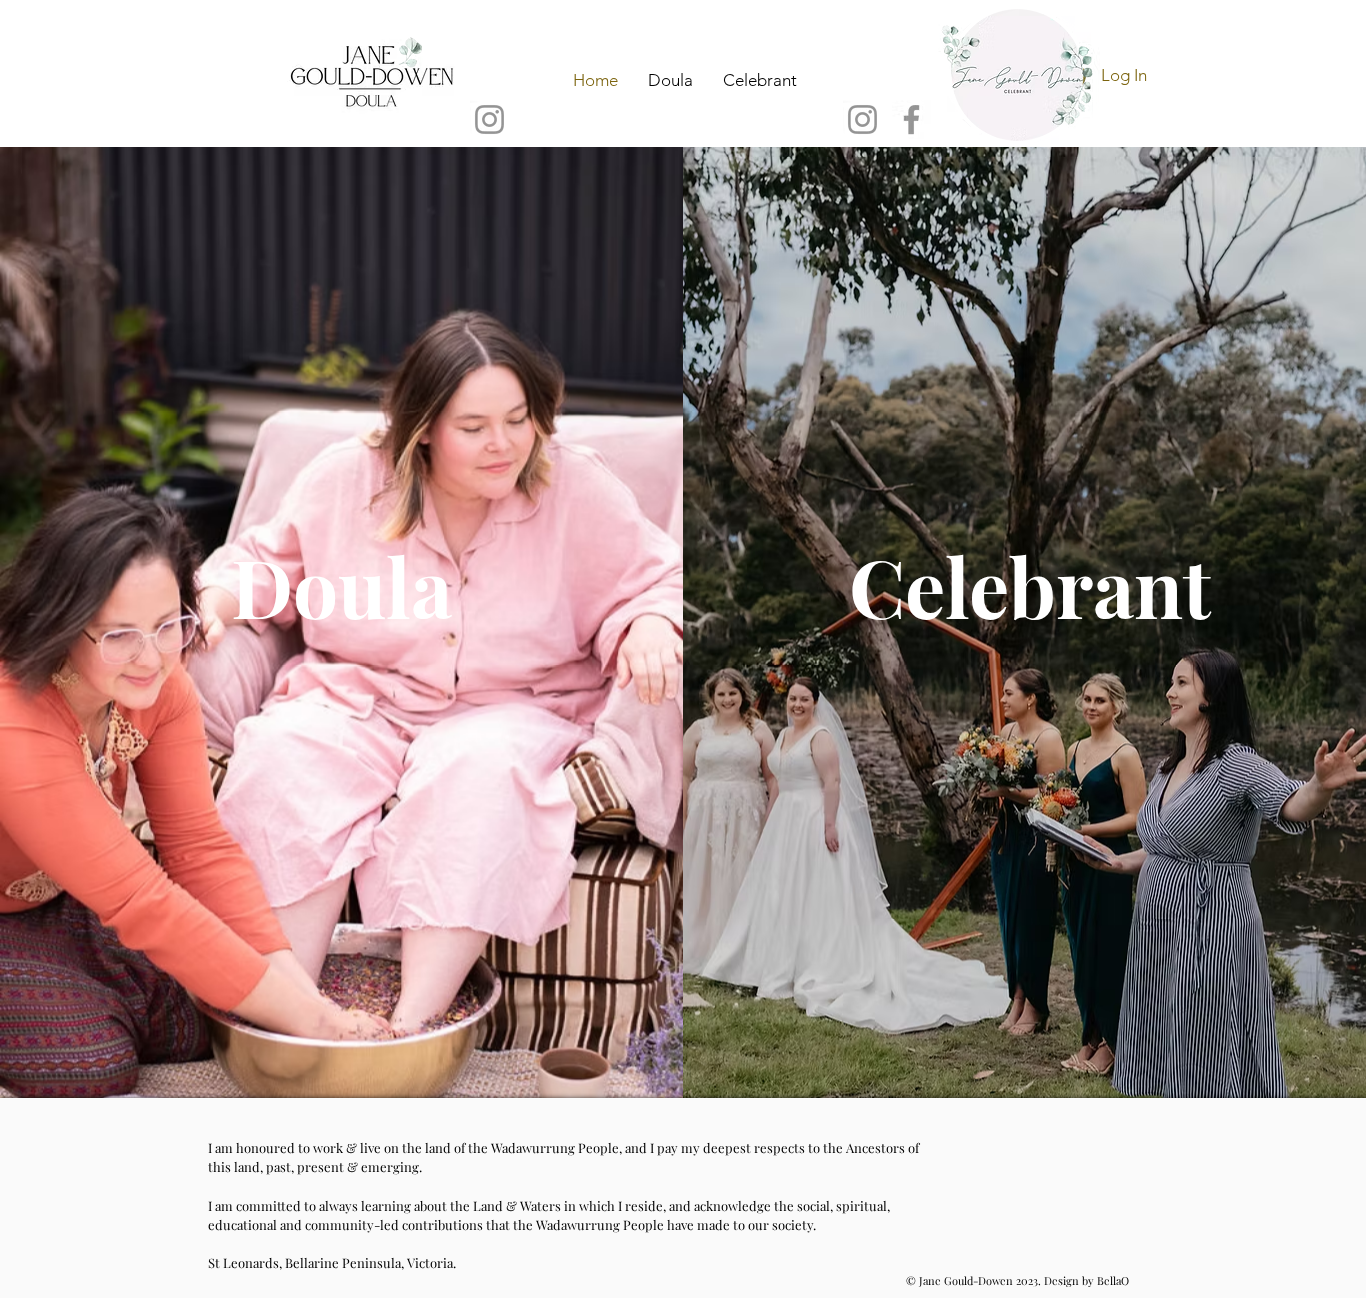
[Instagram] (489, 119)
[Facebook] (911, 119)
